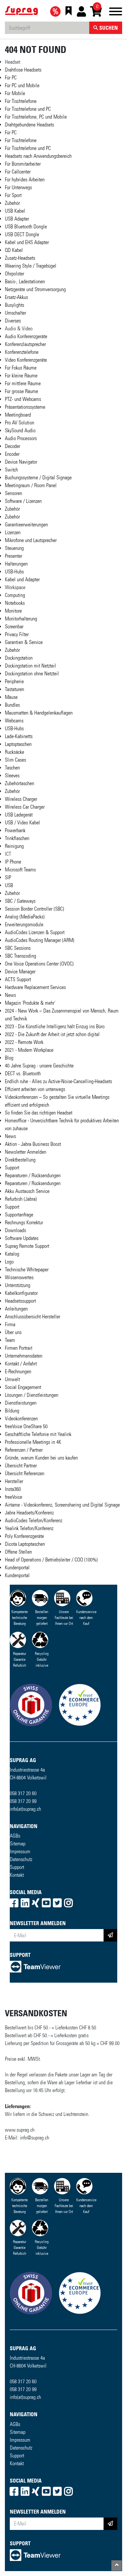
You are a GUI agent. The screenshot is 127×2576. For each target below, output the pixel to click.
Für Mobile (15, 93)
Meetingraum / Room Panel (31, 485)
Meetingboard (18, 415)
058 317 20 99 (23, 1801)
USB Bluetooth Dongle (26, 227)
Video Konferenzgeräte (26, 360)
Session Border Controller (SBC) (35, 909)
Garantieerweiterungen (26, 525)
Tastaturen (14, 689)
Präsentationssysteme (25, 407)
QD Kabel (14, 250)
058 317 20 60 (23, 1793)
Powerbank (15, 830)
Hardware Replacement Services (35, 987)
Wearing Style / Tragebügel (31, 266)
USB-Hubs (14, 572)
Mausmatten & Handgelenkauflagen (39, 713)
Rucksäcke (14, 752)
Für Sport (13, 195)
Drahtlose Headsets (23, 70)
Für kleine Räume (21, 376)
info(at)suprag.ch (25, 1809)
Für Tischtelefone (21, 101)
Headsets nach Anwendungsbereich (38, 156)
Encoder (12, 454)
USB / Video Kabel (22, 823)
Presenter (14, 556)
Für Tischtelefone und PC (28, 109)
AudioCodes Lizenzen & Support (35, 932)
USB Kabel (15, 211)
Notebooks (15, 603)
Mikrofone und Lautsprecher (31, 540)
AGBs (15, 1836)
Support (17, 1867)
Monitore (13, 611)
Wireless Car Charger (25, 807)
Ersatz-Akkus (16, 297)
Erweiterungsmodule (24, 925)
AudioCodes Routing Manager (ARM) (40, 940)
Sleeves (12, 776)
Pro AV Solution (20, 423)
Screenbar (14, 627)
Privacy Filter (17, 634)
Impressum (20, 1851)
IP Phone (13, 862)
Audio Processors (21, 438)
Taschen (12, 768)
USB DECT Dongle (22, 234)
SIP (8, 877)
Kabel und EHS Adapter (27, 242)
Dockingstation (19, 658)
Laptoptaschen (18, 744)
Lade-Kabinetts (19, 736)
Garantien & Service (24, 642)
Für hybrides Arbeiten (25, 180)
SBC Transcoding (21, 956)
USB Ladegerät (19, 815)
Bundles (12, 705)
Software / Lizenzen (23, 501)
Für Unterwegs (18, 187)
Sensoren (14, 493)
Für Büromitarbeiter (23, 164)
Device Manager (20, 972)
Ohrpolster (14, 274)
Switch (11, 470)
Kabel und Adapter (22, 579)
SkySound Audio (20, 430)
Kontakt (17, 1875)
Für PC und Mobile (22, 85)
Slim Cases (15, 760)
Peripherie (14, 681)
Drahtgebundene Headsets (29, 125)
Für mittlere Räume (23, 383)
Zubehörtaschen (20, 783)
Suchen (108, 28)
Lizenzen (13, 532)
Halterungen (16, 564)
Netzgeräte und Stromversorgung (35, 289)
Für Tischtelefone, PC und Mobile (36, 117)
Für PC (11, 78)
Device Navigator (21, 462)
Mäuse (11, 697)
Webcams (14, 721)
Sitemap (18, 1844)
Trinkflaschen (17, 838)
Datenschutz (21, 1859)
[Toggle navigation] (116, 13)
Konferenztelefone (22, 352)
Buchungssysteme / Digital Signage (38, 478)
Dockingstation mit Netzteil (30, 666)
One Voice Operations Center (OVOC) (39, 964)
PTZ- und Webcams (23, 399)
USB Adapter (17, 219)
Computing (15, 595)
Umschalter (15, 313)
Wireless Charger (21, 799)
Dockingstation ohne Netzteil (32, 674)
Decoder (13, 446)
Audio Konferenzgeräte (26, 336)
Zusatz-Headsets (20, 258)
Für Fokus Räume (21, 368)
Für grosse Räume (21, 391)
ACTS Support (18, 979)
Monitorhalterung (21, 619)
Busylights (14, 305)
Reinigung (14, 846)
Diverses (13, 321)
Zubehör (12, 203)
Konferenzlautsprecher (25, 344)
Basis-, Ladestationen (25, 281)
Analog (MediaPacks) (25, 917)
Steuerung (14, 548)
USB (9, 885)
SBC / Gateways (20, 901)
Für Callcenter (18, 172)
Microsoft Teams (20, 870)
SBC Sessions (18, 948)
